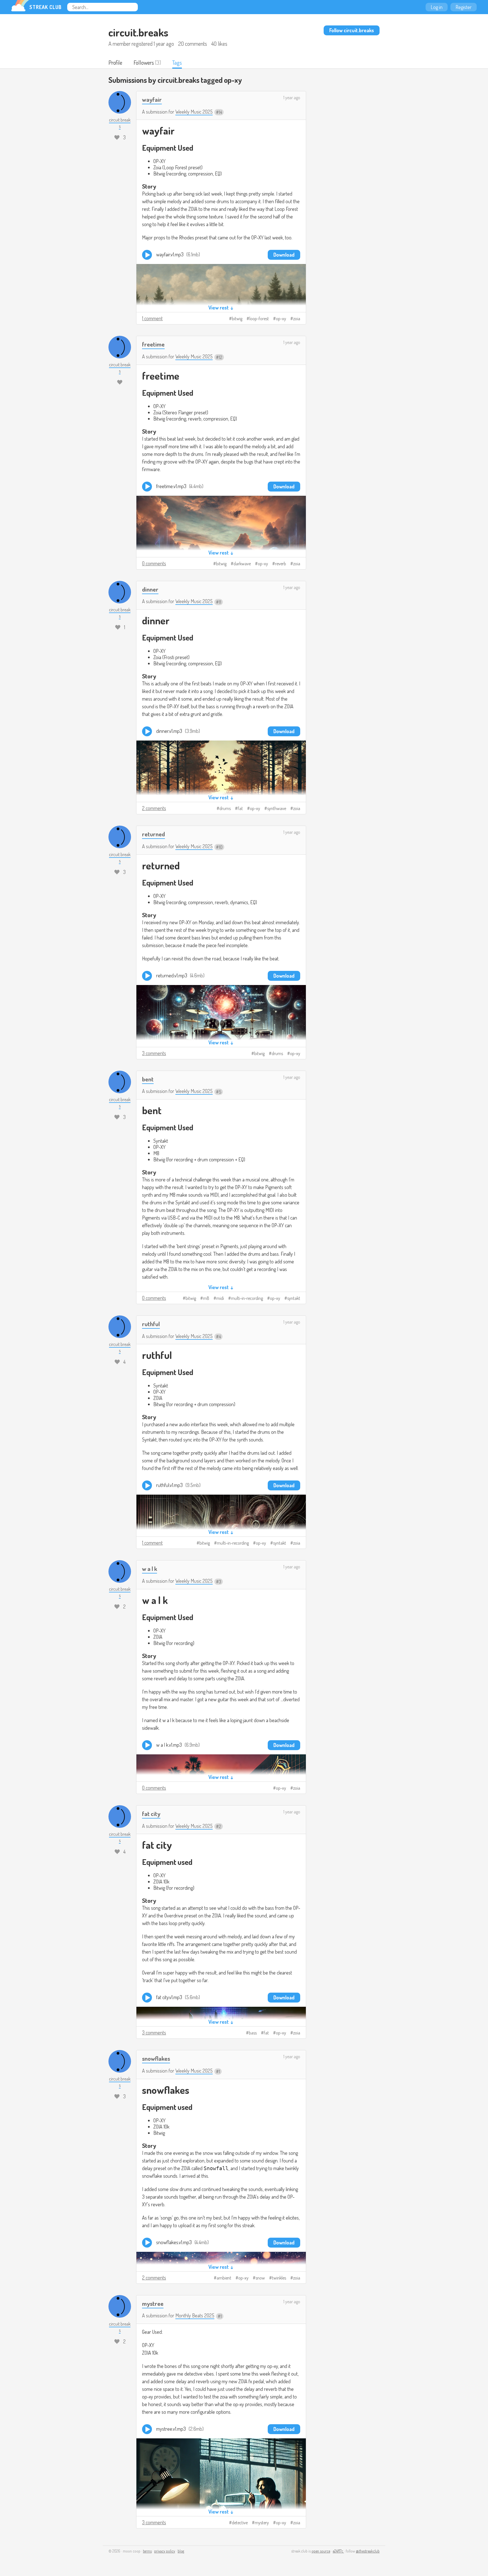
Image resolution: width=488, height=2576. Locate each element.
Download (284, 255)
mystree (153, 2303)
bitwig (237, 319)
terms (147, 2551)
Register (464, 7)
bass (253, 2033)
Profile (115, 62)
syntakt (294, 1298)
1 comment (152, 318)
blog (181, 2551)
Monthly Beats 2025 (195, 2315)
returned (153, 834)
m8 (206, 1298)
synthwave (277, 808)
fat (240, 808)
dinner (150, 589)
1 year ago (292, 98)
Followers (144, 62)
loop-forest (259, 319)
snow (260, 2278)
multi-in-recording (247, 1298)
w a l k (150, 1569)
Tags (177, 62)
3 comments (154, 1053)
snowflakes (156, 2058)
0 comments (154, 563)
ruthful (151, 1324)
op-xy (281, 319)
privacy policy (165, 2551)
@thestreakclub (368, 2551)
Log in (437, 7)
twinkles (279, 2278)
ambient (224, 2278)
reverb (281, 564)
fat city (151, 1814)
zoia (297, 319)
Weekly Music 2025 (194, 112)
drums (225, 808)
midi (220, 1298)
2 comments (154, 808)
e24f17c (338, 2551)
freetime (153, 344)
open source (321, 2551)
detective (240, 2523)
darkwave (242, 564)
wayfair (152, 99)
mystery (262, 2523)
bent (148, 1079)
